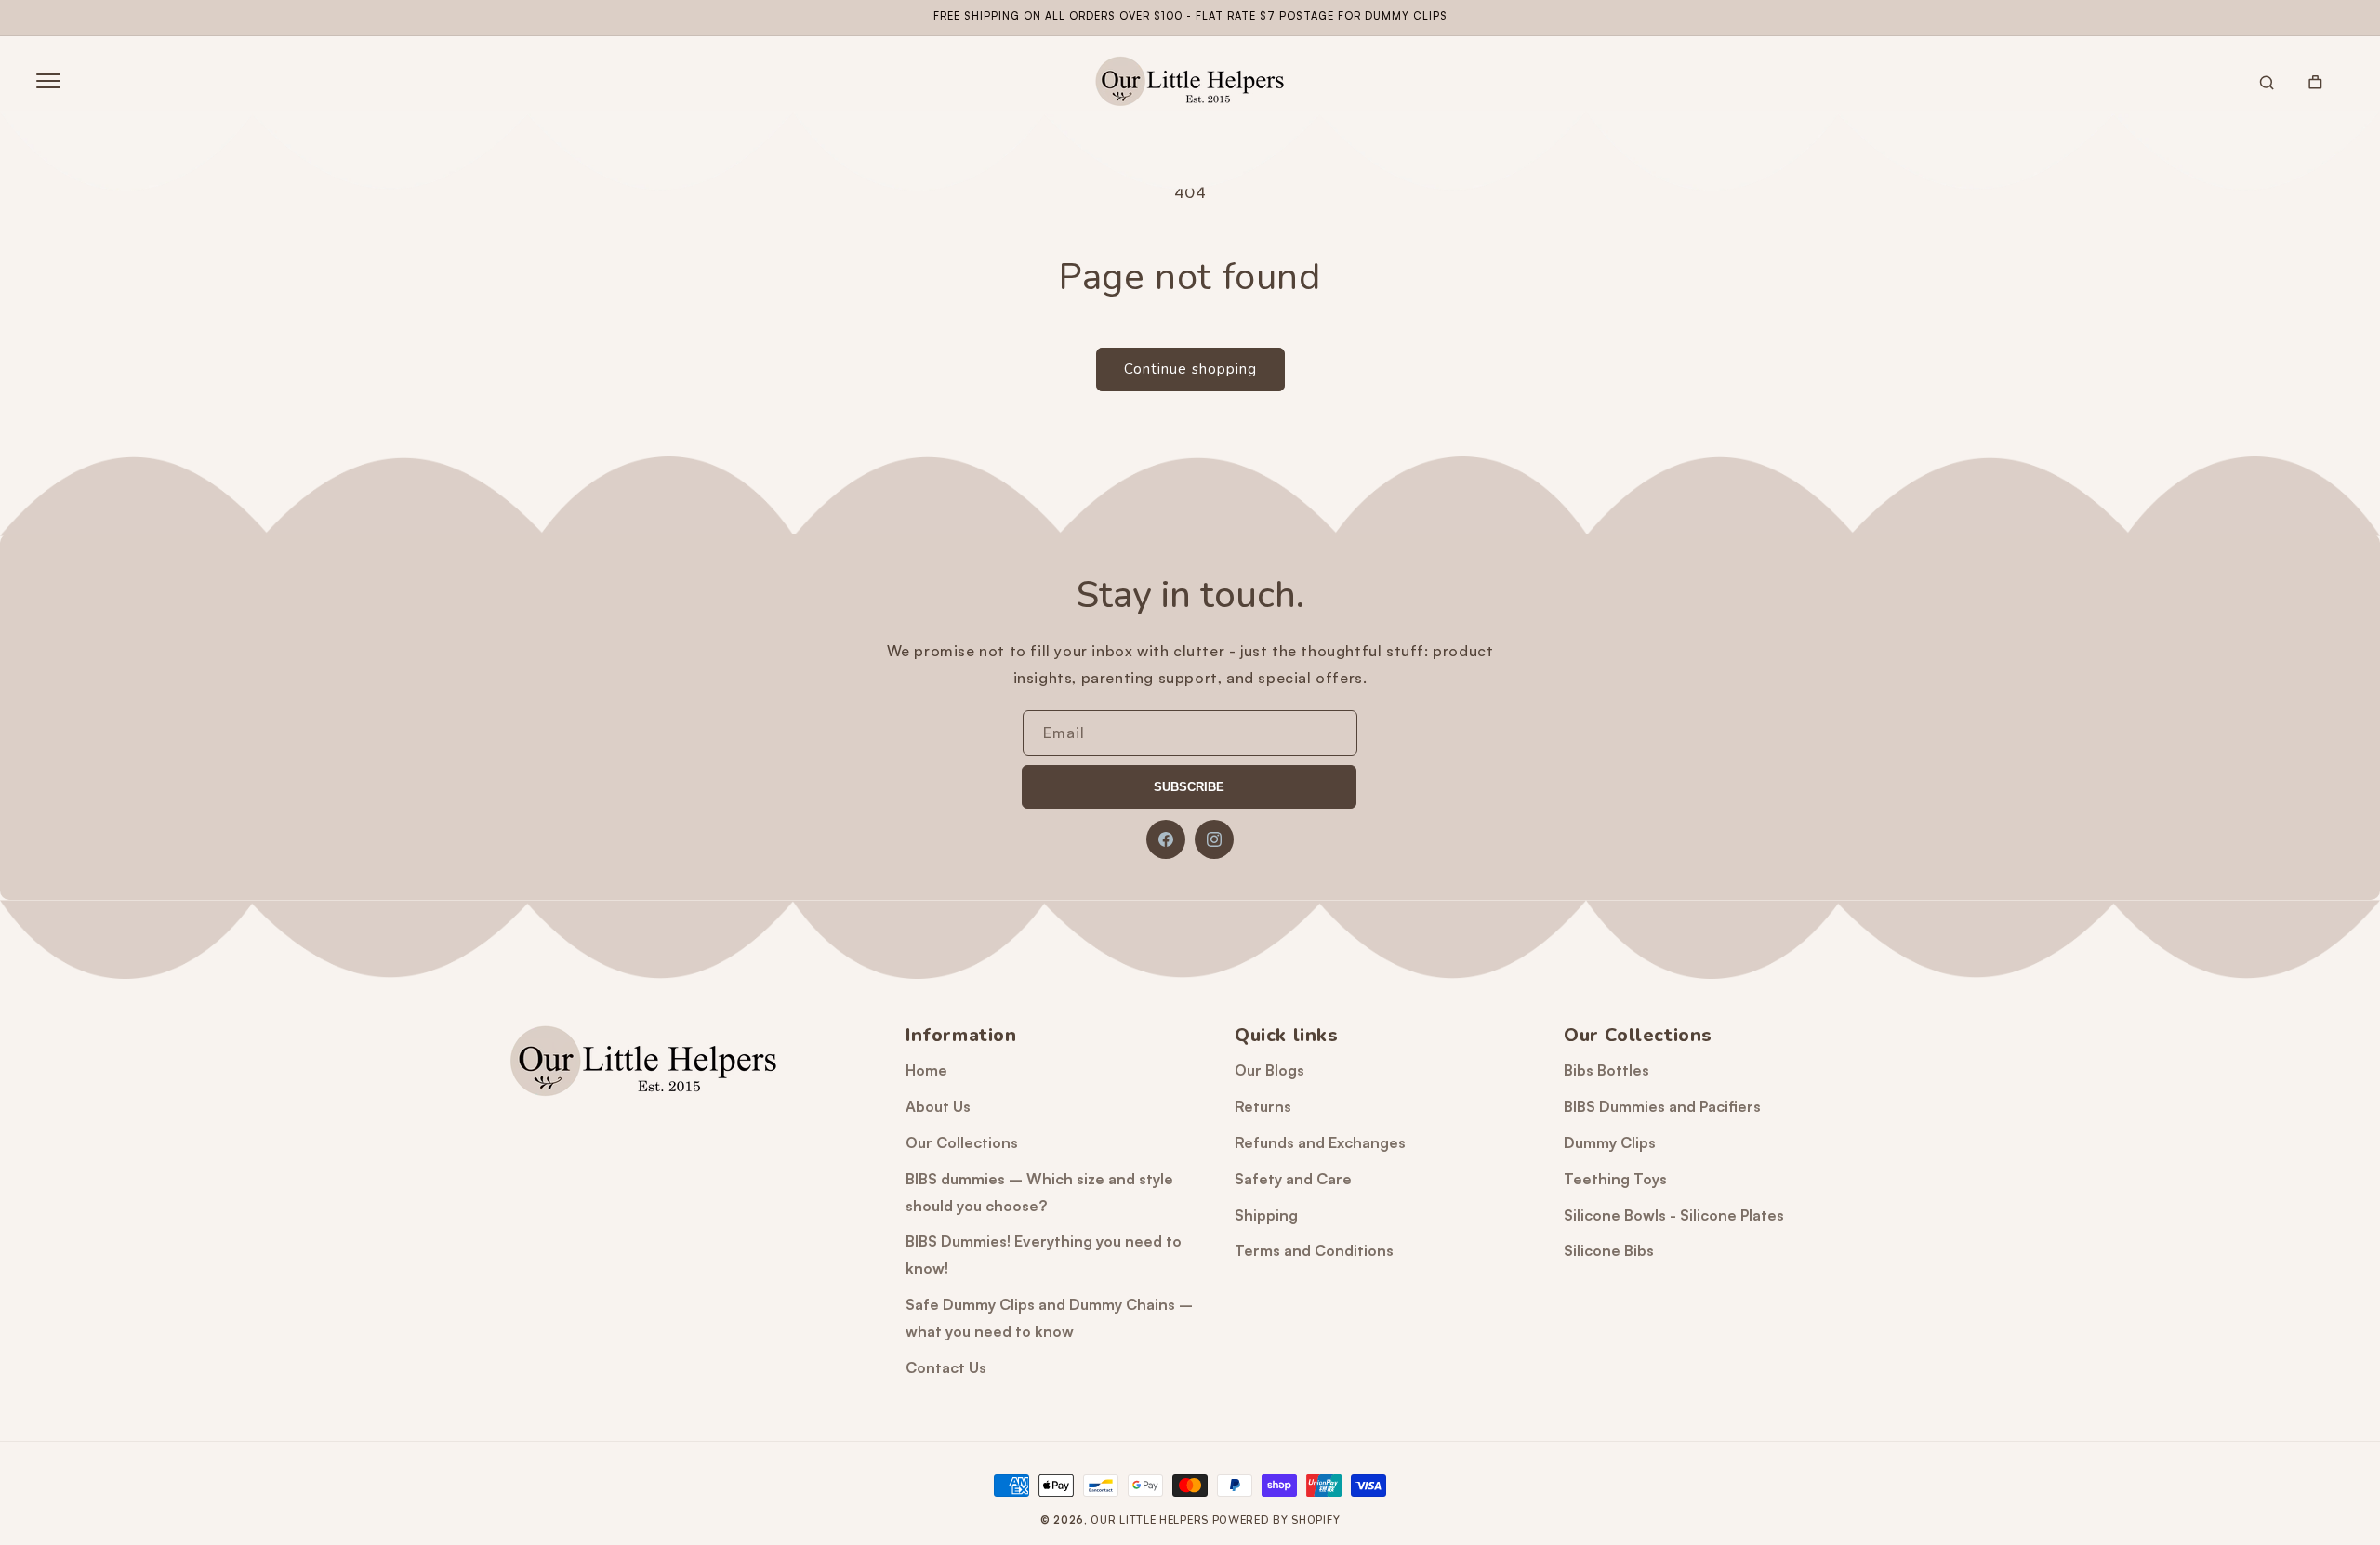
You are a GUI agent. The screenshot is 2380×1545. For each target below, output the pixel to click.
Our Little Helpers (1150, 1520)
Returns (1263, 1106)
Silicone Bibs (1609, 1250)
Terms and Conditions (1314, 1250)
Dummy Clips (1610, 1142)
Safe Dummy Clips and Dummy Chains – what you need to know (1049, 1318)
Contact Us (946, 1367)
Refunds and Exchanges (1320, 1142)
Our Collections (962, 1142)
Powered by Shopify (1276, 1520)
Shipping (1266, 1215)
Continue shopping (1190, 369)
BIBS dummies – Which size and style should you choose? (1039, 1192)
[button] (48, 81)
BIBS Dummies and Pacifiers (1662, 1106)
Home (926, 1070)
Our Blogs (1269, 1070)
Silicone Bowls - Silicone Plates (1674, 1215)
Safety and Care (1293, 1179)
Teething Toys (1615, 1179)
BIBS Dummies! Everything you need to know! (1044, 1254)
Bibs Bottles (1606, 1070)
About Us (938, 1106)
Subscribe (1189, 787)
